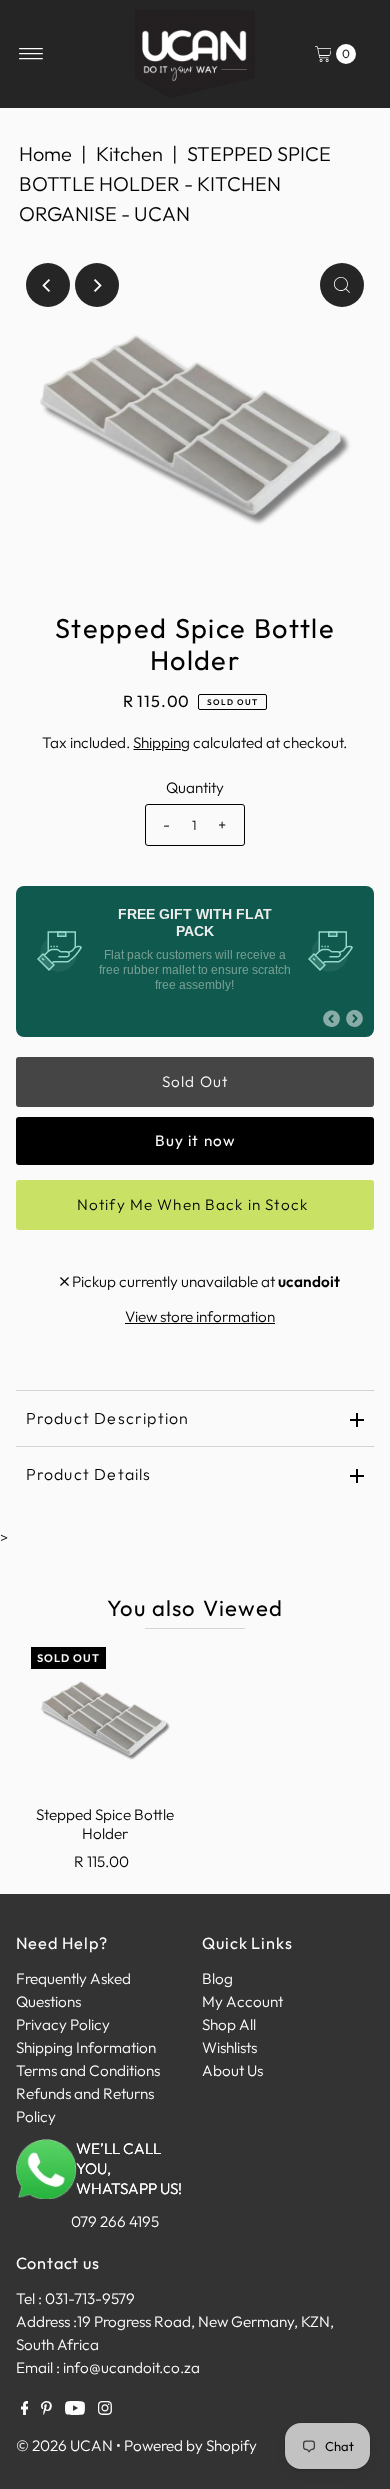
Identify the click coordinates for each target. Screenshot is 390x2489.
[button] (195, 1368)
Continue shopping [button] (195, 1443)
